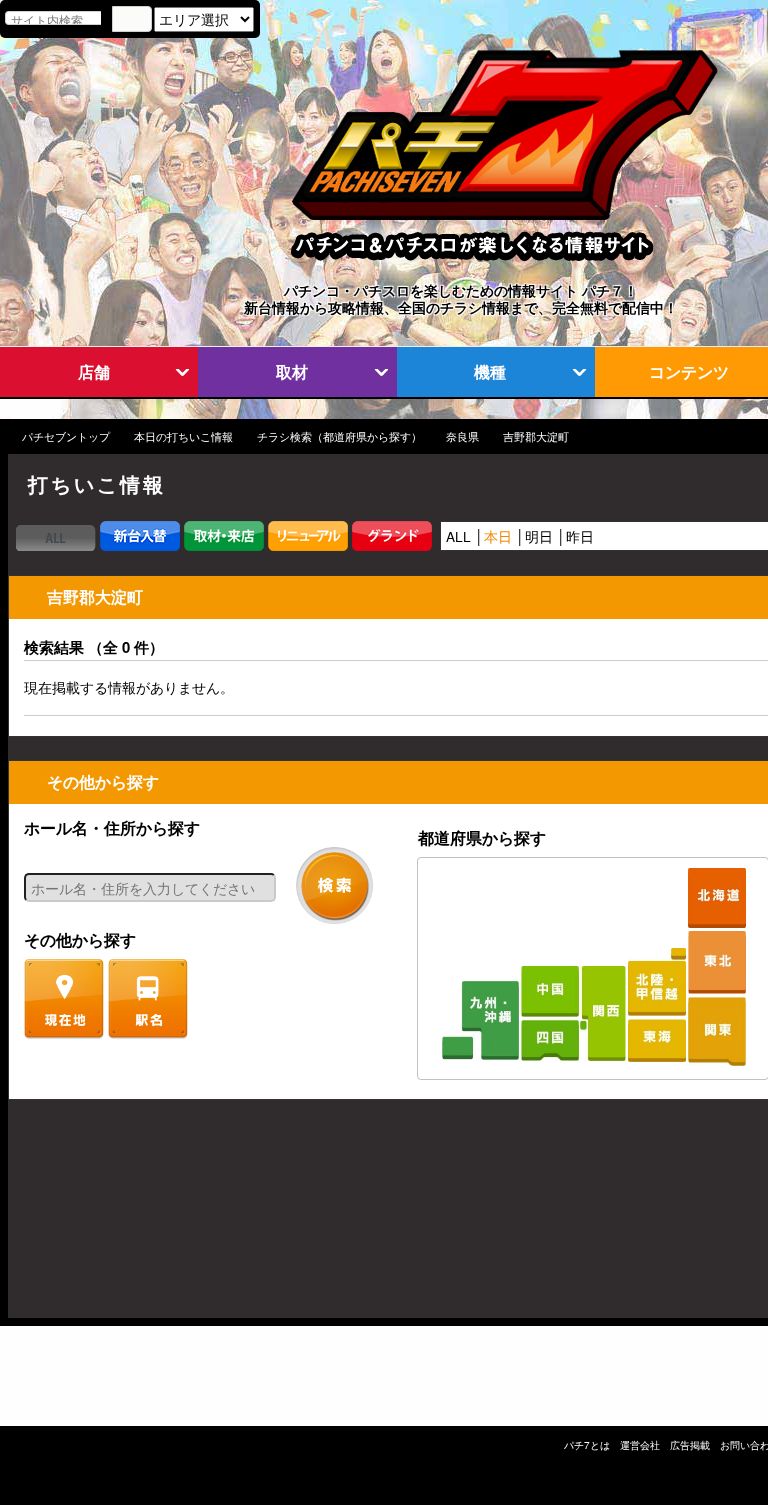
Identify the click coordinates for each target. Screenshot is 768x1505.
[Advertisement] (104, 1219)
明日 (539, 536)
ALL (458, 536)
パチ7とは (587, 1445)
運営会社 (640, 1445)
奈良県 (462, 436)
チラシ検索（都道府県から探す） (339, 436)
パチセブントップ (66, 436)
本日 (498, 536)
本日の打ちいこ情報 (183, 436)
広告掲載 (690, 1445)
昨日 (580, 536)
